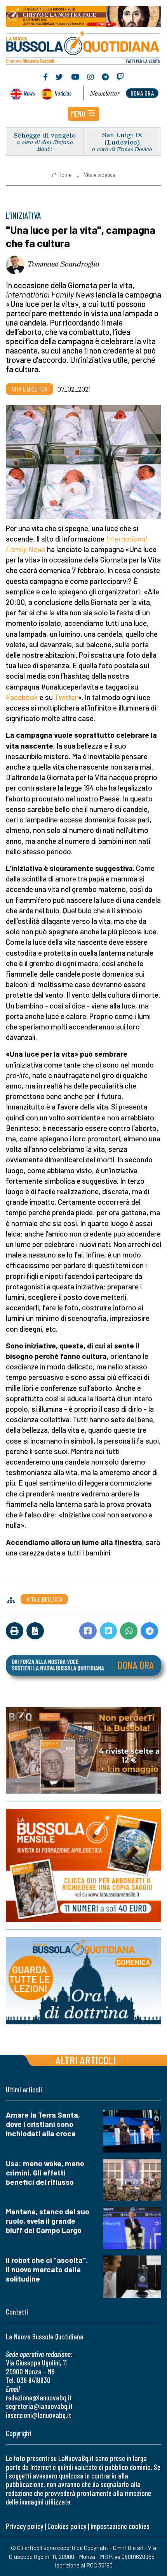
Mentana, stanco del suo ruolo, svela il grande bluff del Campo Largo (48, 2221)
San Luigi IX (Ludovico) (122, 138)
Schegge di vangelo (45, 135)
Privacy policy (24, 2526)
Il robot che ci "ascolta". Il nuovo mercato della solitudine (47, 2269)
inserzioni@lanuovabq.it (38, 2415)
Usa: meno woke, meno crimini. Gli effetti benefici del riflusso (45, 2173)
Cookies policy (67, 2526)
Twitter (66, 697)
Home (65, 175)
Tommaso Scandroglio (63, 264)
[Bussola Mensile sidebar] (83, 1865)
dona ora (142, 93)
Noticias (63, 93)
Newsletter (105, 93)
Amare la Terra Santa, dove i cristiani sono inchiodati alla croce (43, 2124)
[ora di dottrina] (83, 1981)
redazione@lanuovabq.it (39, 2397)
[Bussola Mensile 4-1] (83, 1750)
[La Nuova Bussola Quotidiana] (83, 47)
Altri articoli (86, 2060)
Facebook (22, 697)
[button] (83, 114)
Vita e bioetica (100, 175)
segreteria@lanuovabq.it (39, 2406)
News (29, 93)
